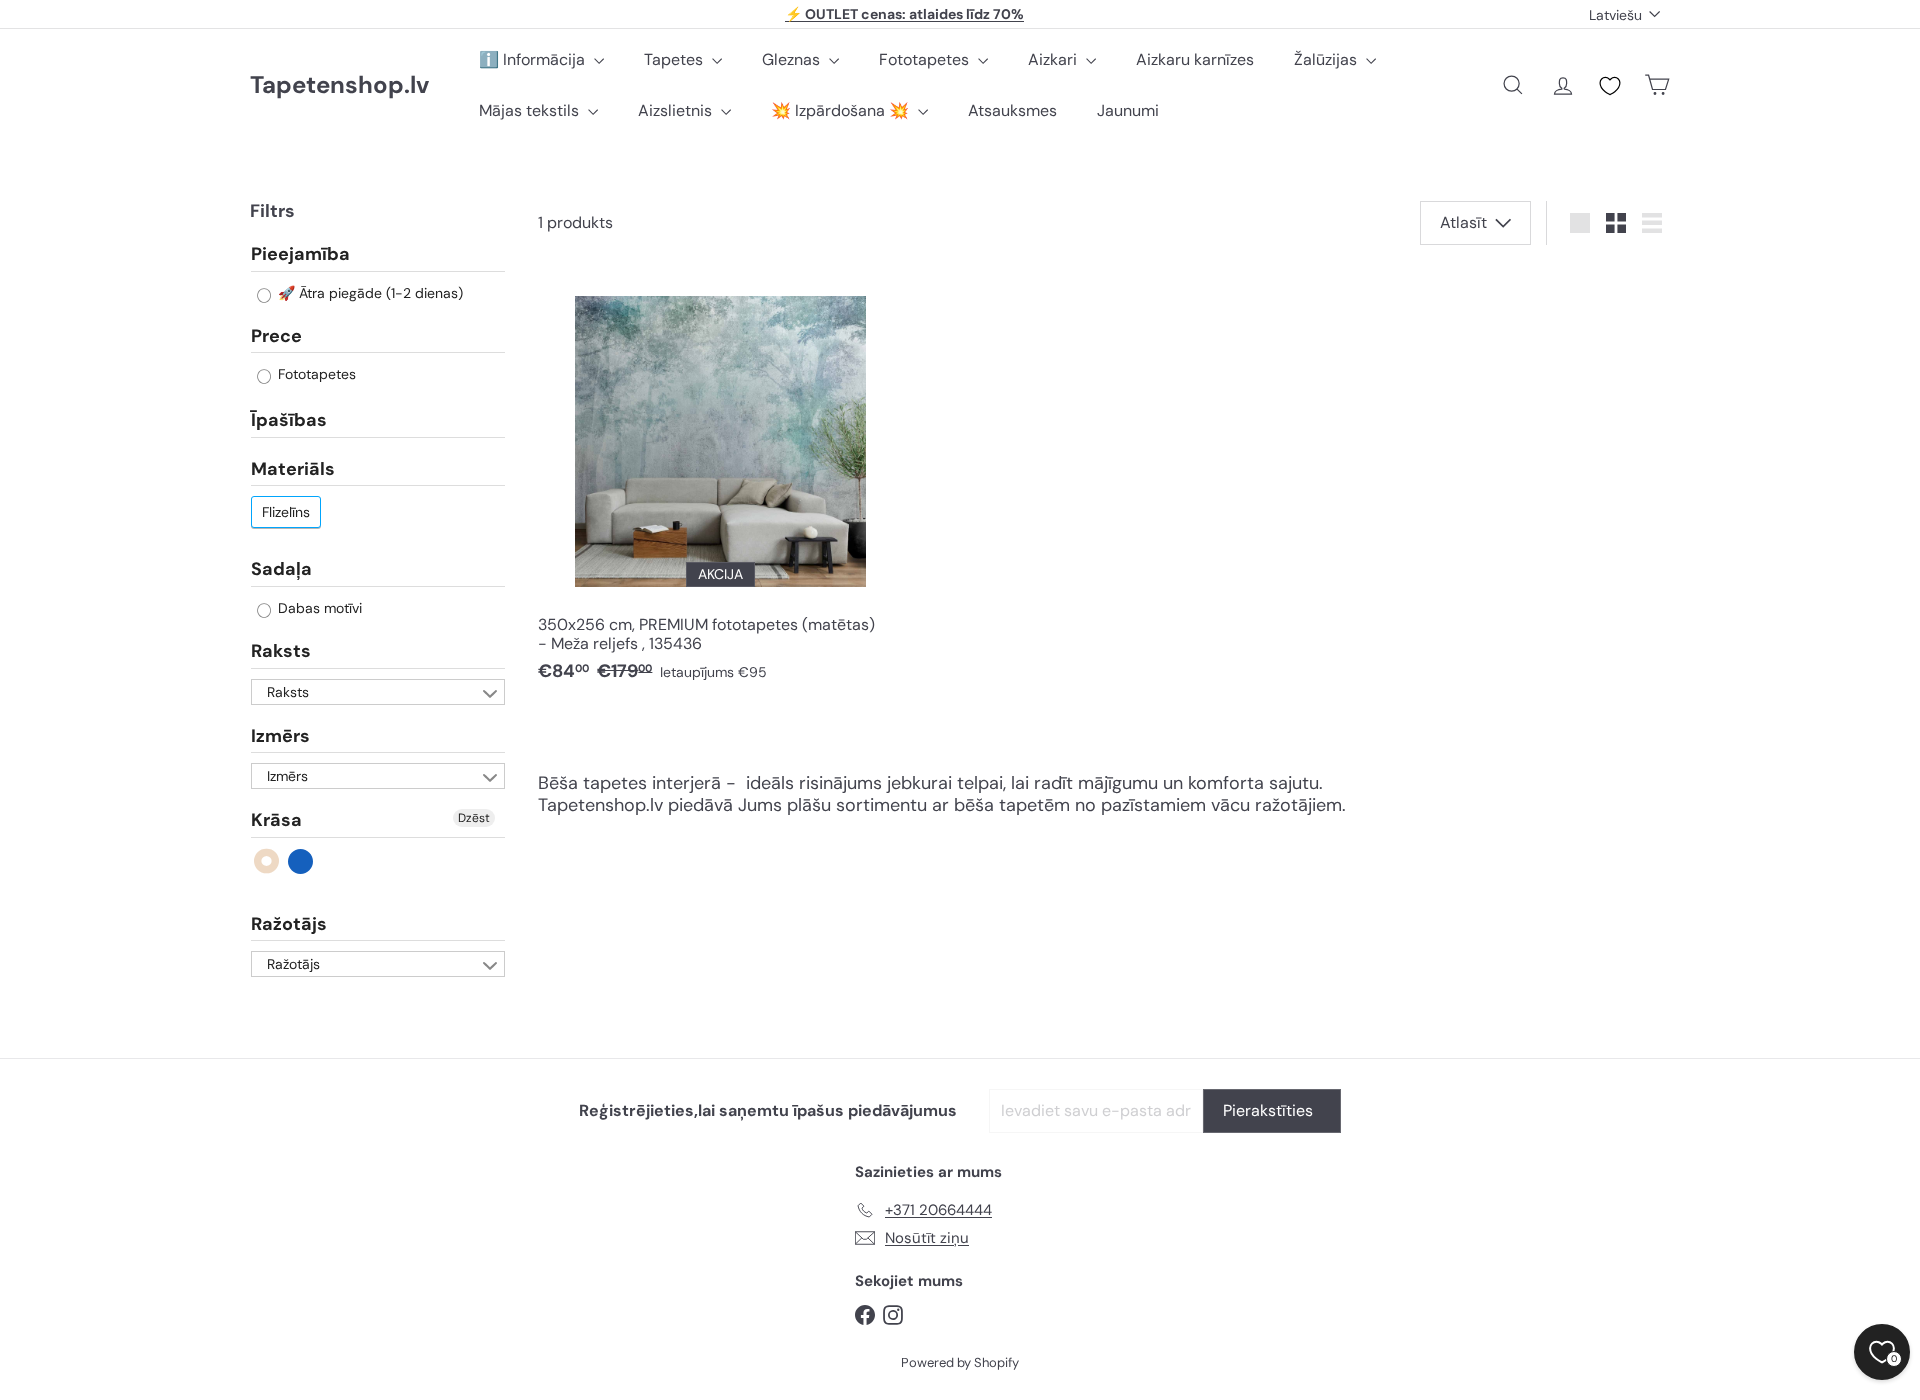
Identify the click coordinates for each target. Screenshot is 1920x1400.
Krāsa (276, 820)
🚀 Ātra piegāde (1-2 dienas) (368, 293)
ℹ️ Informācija (534, 59)
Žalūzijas (1327, 59)
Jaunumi (1128, 110)
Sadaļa (281, 569)
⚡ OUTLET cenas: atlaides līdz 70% (904, 14)
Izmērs (280, 736)
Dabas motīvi (318, 608)
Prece (276, 336)
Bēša (267, 861)
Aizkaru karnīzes (1195, 59)
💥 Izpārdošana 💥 (842, 110)
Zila (301, 861)
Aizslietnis (677, 110)
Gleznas (793, 59)
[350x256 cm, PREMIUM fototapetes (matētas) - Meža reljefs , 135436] (720, 481)
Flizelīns (286, 512)
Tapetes (675, 59)
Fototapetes (926, 59)
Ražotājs (289, 924)
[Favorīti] (1610, 86)
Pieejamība (300, 255)
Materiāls (293, 469)
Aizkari (1054, 59)
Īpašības (289, 420)
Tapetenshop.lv (339, 85)
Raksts (281, 651)
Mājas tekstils (531, 110)
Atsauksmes (1012, 110)
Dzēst (474, 818)
